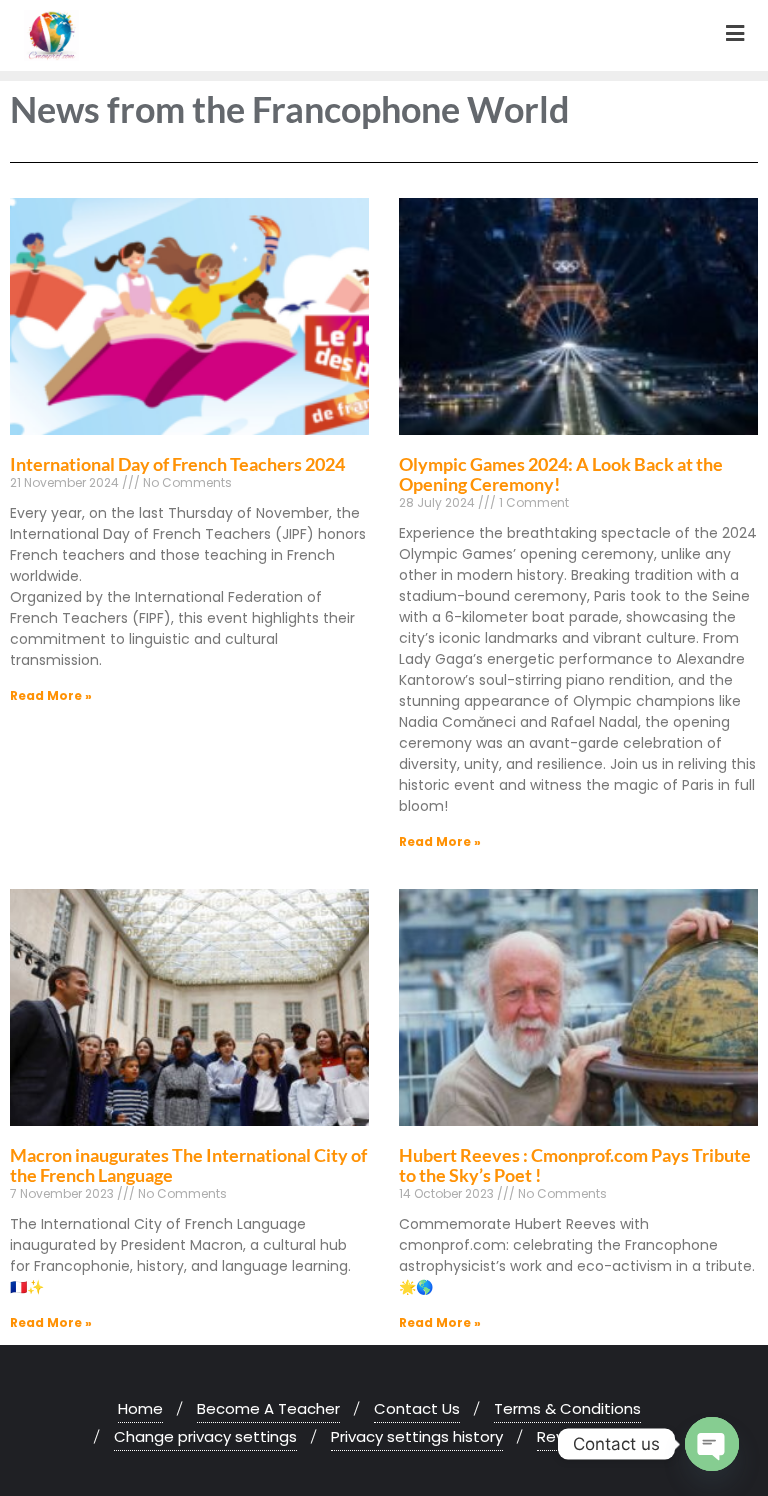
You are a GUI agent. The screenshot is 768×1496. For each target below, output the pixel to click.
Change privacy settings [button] (205, 1436)
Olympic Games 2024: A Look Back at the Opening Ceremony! (561, 474)
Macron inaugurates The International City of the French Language (188, 1165)
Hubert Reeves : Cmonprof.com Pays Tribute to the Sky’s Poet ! (575, 1165)
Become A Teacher (268, 1408)
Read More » (51, 695)
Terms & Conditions (567, 1408)
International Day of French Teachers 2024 (177, 464)
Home (140, 1408)
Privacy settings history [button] (417, 1436)
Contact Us (417, 1408)
